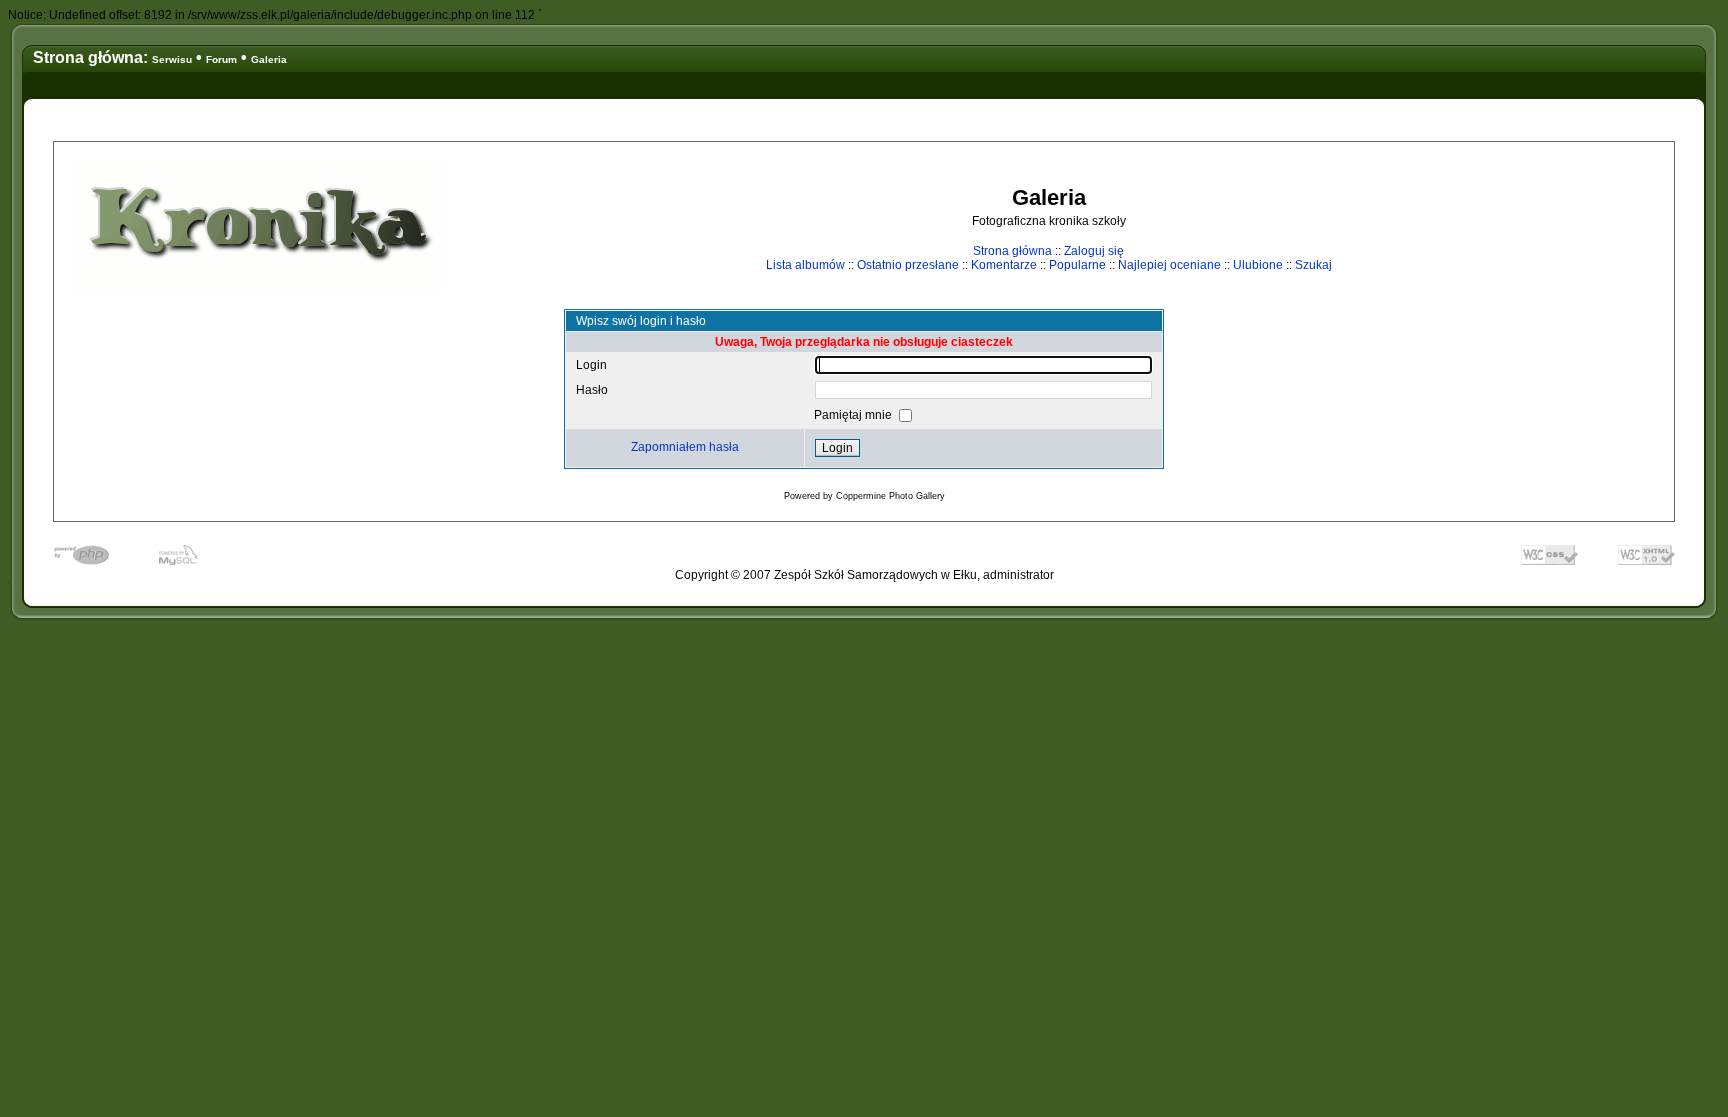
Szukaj (1313, 265)
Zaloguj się (1094, 251)
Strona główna (1012, 251)
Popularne (1077, 265)
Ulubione (1258, 265)
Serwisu (172, 59)
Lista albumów (805, 265)
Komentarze (1004, 265)
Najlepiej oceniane (1169, 265)
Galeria (269, 59)
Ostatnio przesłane (908, 265)
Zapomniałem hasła (685, 447)
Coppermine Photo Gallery (890, 496)
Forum (221, 59)
